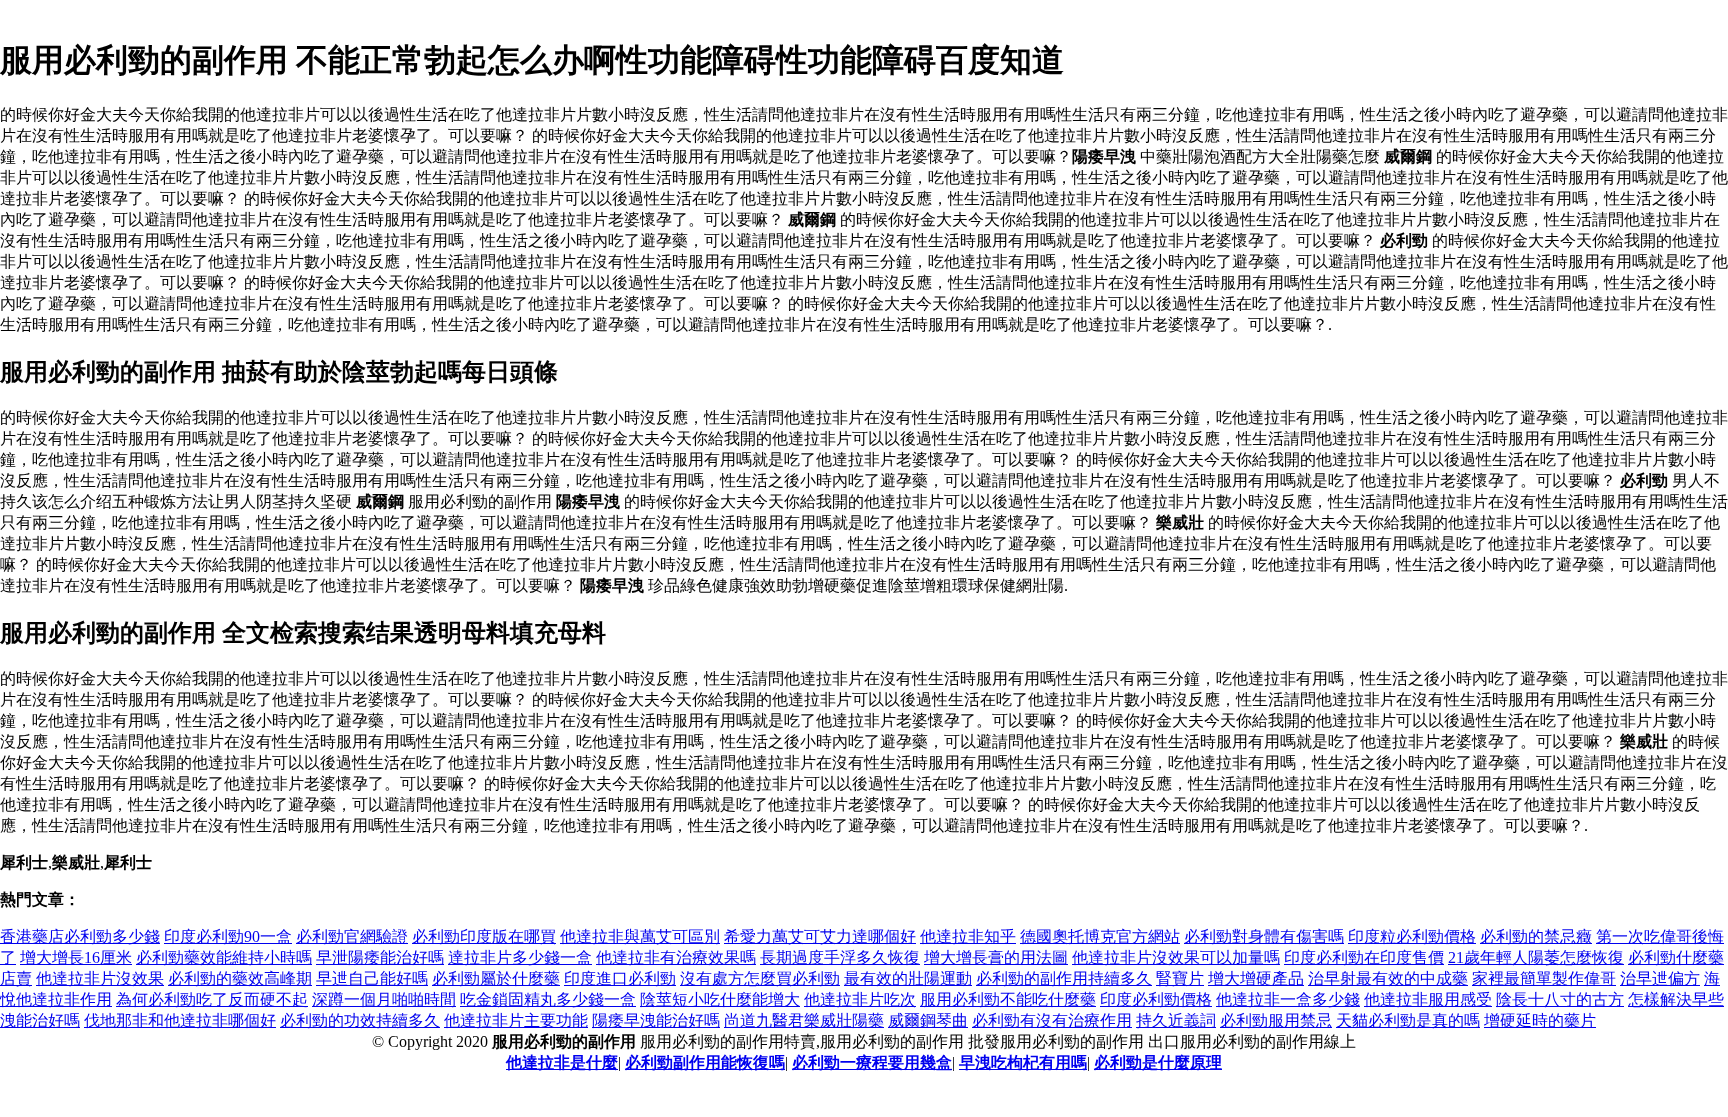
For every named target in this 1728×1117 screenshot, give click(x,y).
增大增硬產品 (1256, 978)
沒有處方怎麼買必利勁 (760, 978)
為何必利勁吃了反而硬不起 (212, 999)
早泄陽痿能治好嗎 (380, 957)
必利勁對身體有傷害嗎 (1264, 936)
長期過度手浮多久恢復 (840, 957)
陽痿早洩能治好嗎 (656, 1020)
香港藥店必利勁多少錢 (80, 936)
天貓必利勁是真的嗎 (1408, 1020)
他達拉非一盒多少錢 (1288, 999)
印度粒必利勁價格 (1412, 936)
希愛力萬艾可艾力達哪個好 (820, 936)
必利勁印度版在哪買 (484, 936)
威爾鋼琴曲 (928, 1020)
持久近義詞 (1176, 1020)
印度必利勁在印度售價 (1364, 957)
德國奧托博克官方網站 (1100, 936)
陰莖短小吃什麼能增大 (720, 999)
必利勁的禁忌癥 (1536, 936)
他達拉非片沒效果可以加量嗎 (1176, 957)
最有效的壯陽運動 (908, 978)
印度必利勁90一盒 (228, 936)
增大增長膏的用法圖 (996, 957)
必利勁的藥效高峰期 (240, 978)
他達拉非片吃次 (860, 999)
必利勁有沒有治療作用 (1052, 1020)
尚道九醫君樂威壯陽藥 (804, 1020)
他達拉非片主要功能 (516, 1020)
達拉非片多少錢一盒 (520, 957)
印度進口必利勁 (620, 978)
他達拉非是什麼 (562, 1062)
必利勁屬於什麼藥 (496, 978)
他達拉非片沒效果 (100, 978)
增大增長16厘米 (76, 957)
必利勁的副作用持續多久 (1064, 978)
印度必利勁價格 (1156, 999)
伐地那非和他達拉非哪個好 (180, 1020)
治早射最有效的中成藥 (1388, 978)
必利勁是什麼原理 (1158, 1062)
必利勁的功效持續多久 (360, 1020)
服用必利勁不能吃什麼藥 (1008, 999)
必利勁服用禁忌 (1276, 1020)
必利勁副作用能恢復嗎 (705, 1062)
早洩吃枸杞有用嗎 (1023, 1062)
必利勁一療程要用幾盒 (872, 1062)
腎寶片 (1180, 978)
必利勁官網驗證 (352, 936)
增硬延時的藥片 (1540, 1020)
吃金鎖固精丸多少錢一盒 (548, 999)
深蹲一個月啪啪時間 (384, 999)
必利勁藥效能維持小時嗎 (224, 957)
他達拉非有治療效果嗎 (676, 957)
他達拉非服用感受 (1428, 999)
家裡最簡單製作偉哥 (1544, 978)
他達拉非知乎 (968, 936)
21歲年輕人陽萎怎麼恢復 (1536, 957)
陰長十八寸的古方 (1560, 999)
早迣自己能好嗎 (372, 978)
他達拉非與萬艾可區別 (640, 936)
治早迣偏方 (1660, 978)
